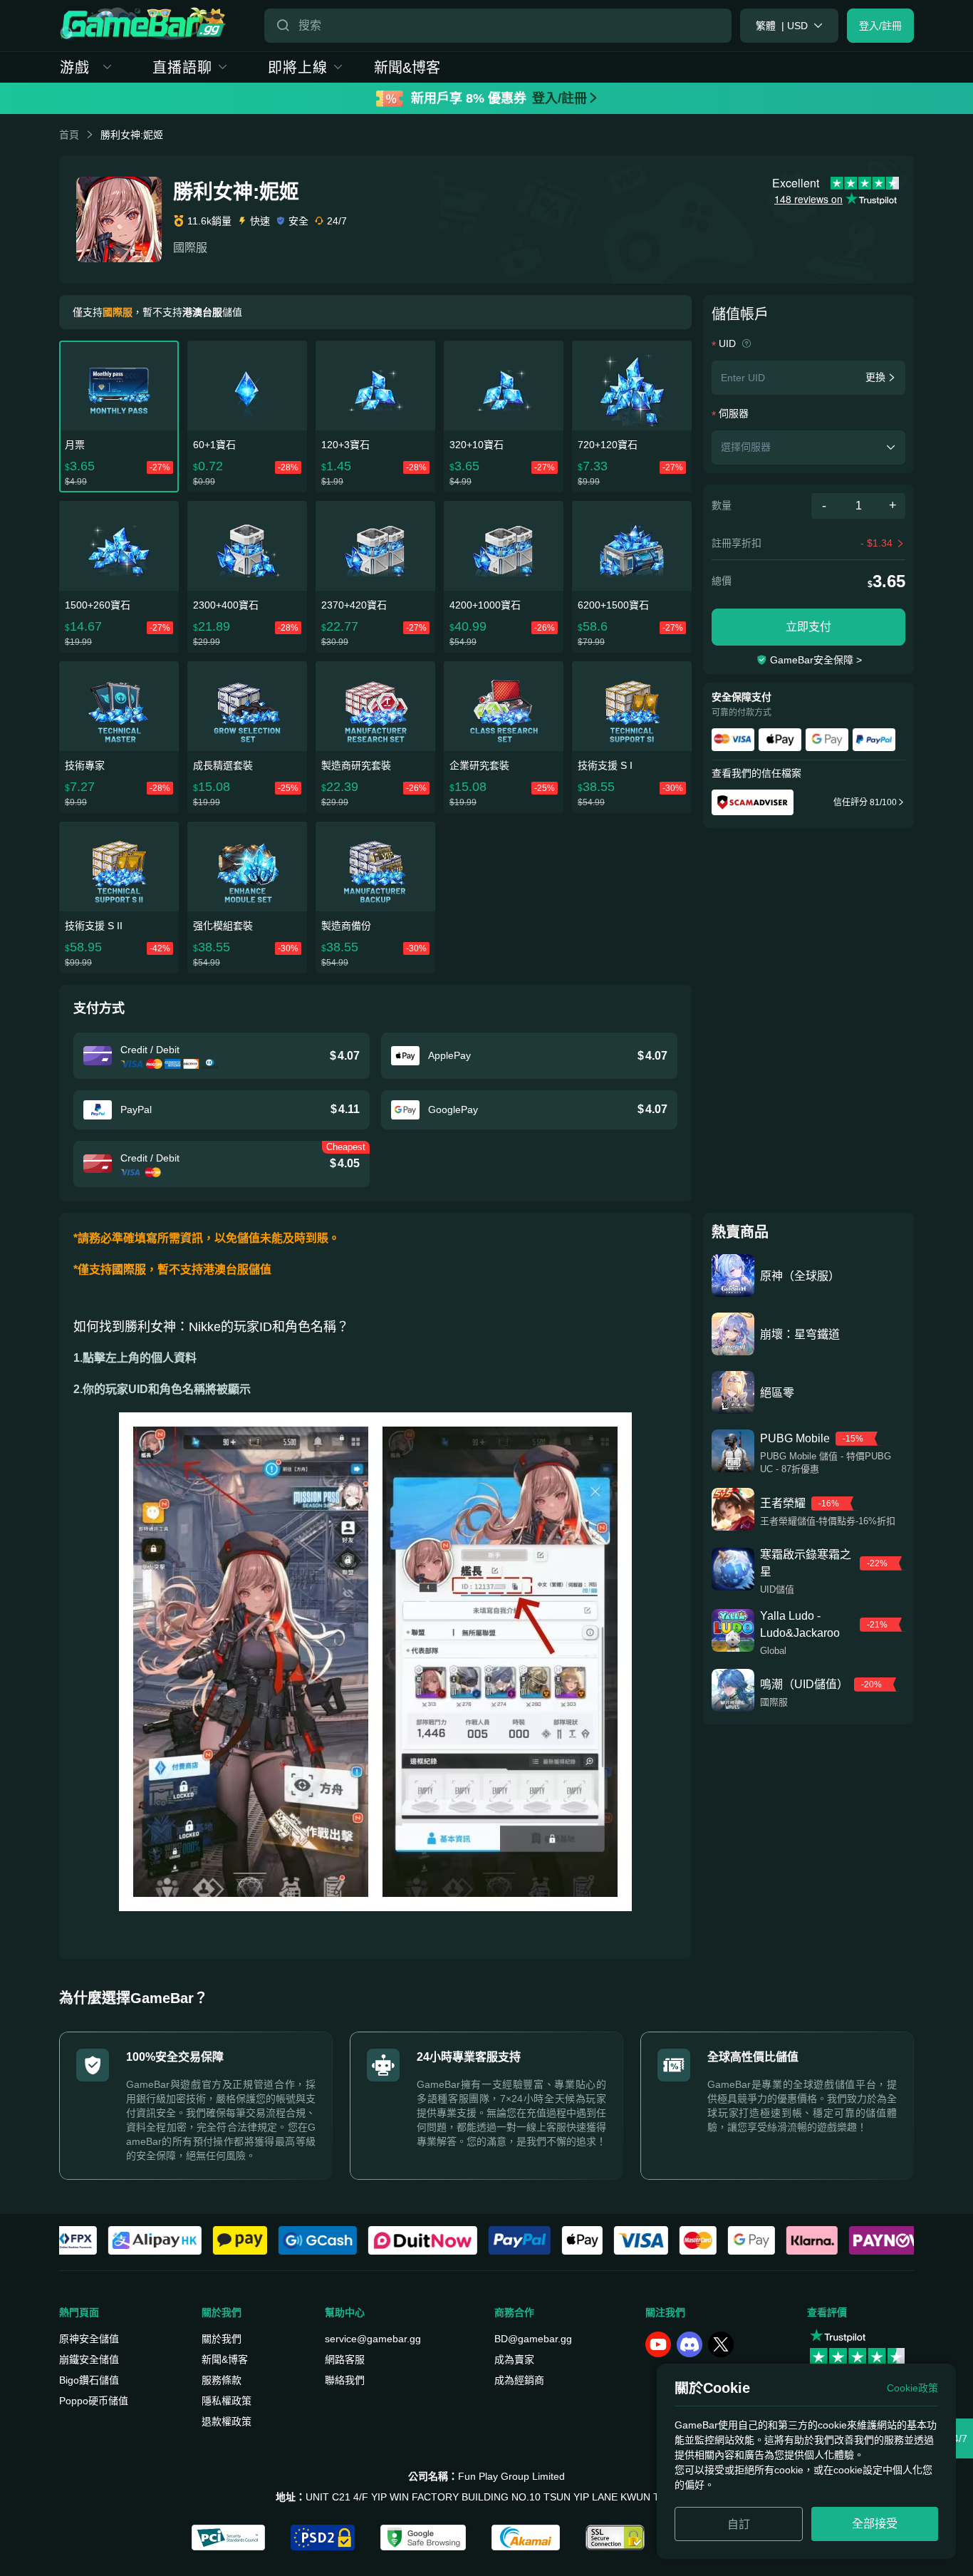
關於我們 (222, 2339)
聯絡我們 (345, 2380)
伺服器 (734, 413)
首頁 (69, 135)
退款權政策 (227, 2421)
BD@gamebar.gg (533, 2339)
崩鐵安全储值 (89, 2359)
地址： (291, 2497)
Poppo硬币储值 (94, 2401)
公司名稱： (433, 2476)
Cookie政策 (912, 2388)
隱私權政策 (227, 2401)
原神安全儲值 (89, 2339)
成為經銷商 (519, 2380)
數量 (722, 505)
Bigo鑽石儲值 (89, 2380)
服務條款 (222, 2380)
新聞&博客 (407, 68)
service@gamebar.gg (373, 2339)
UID (729, 343)
